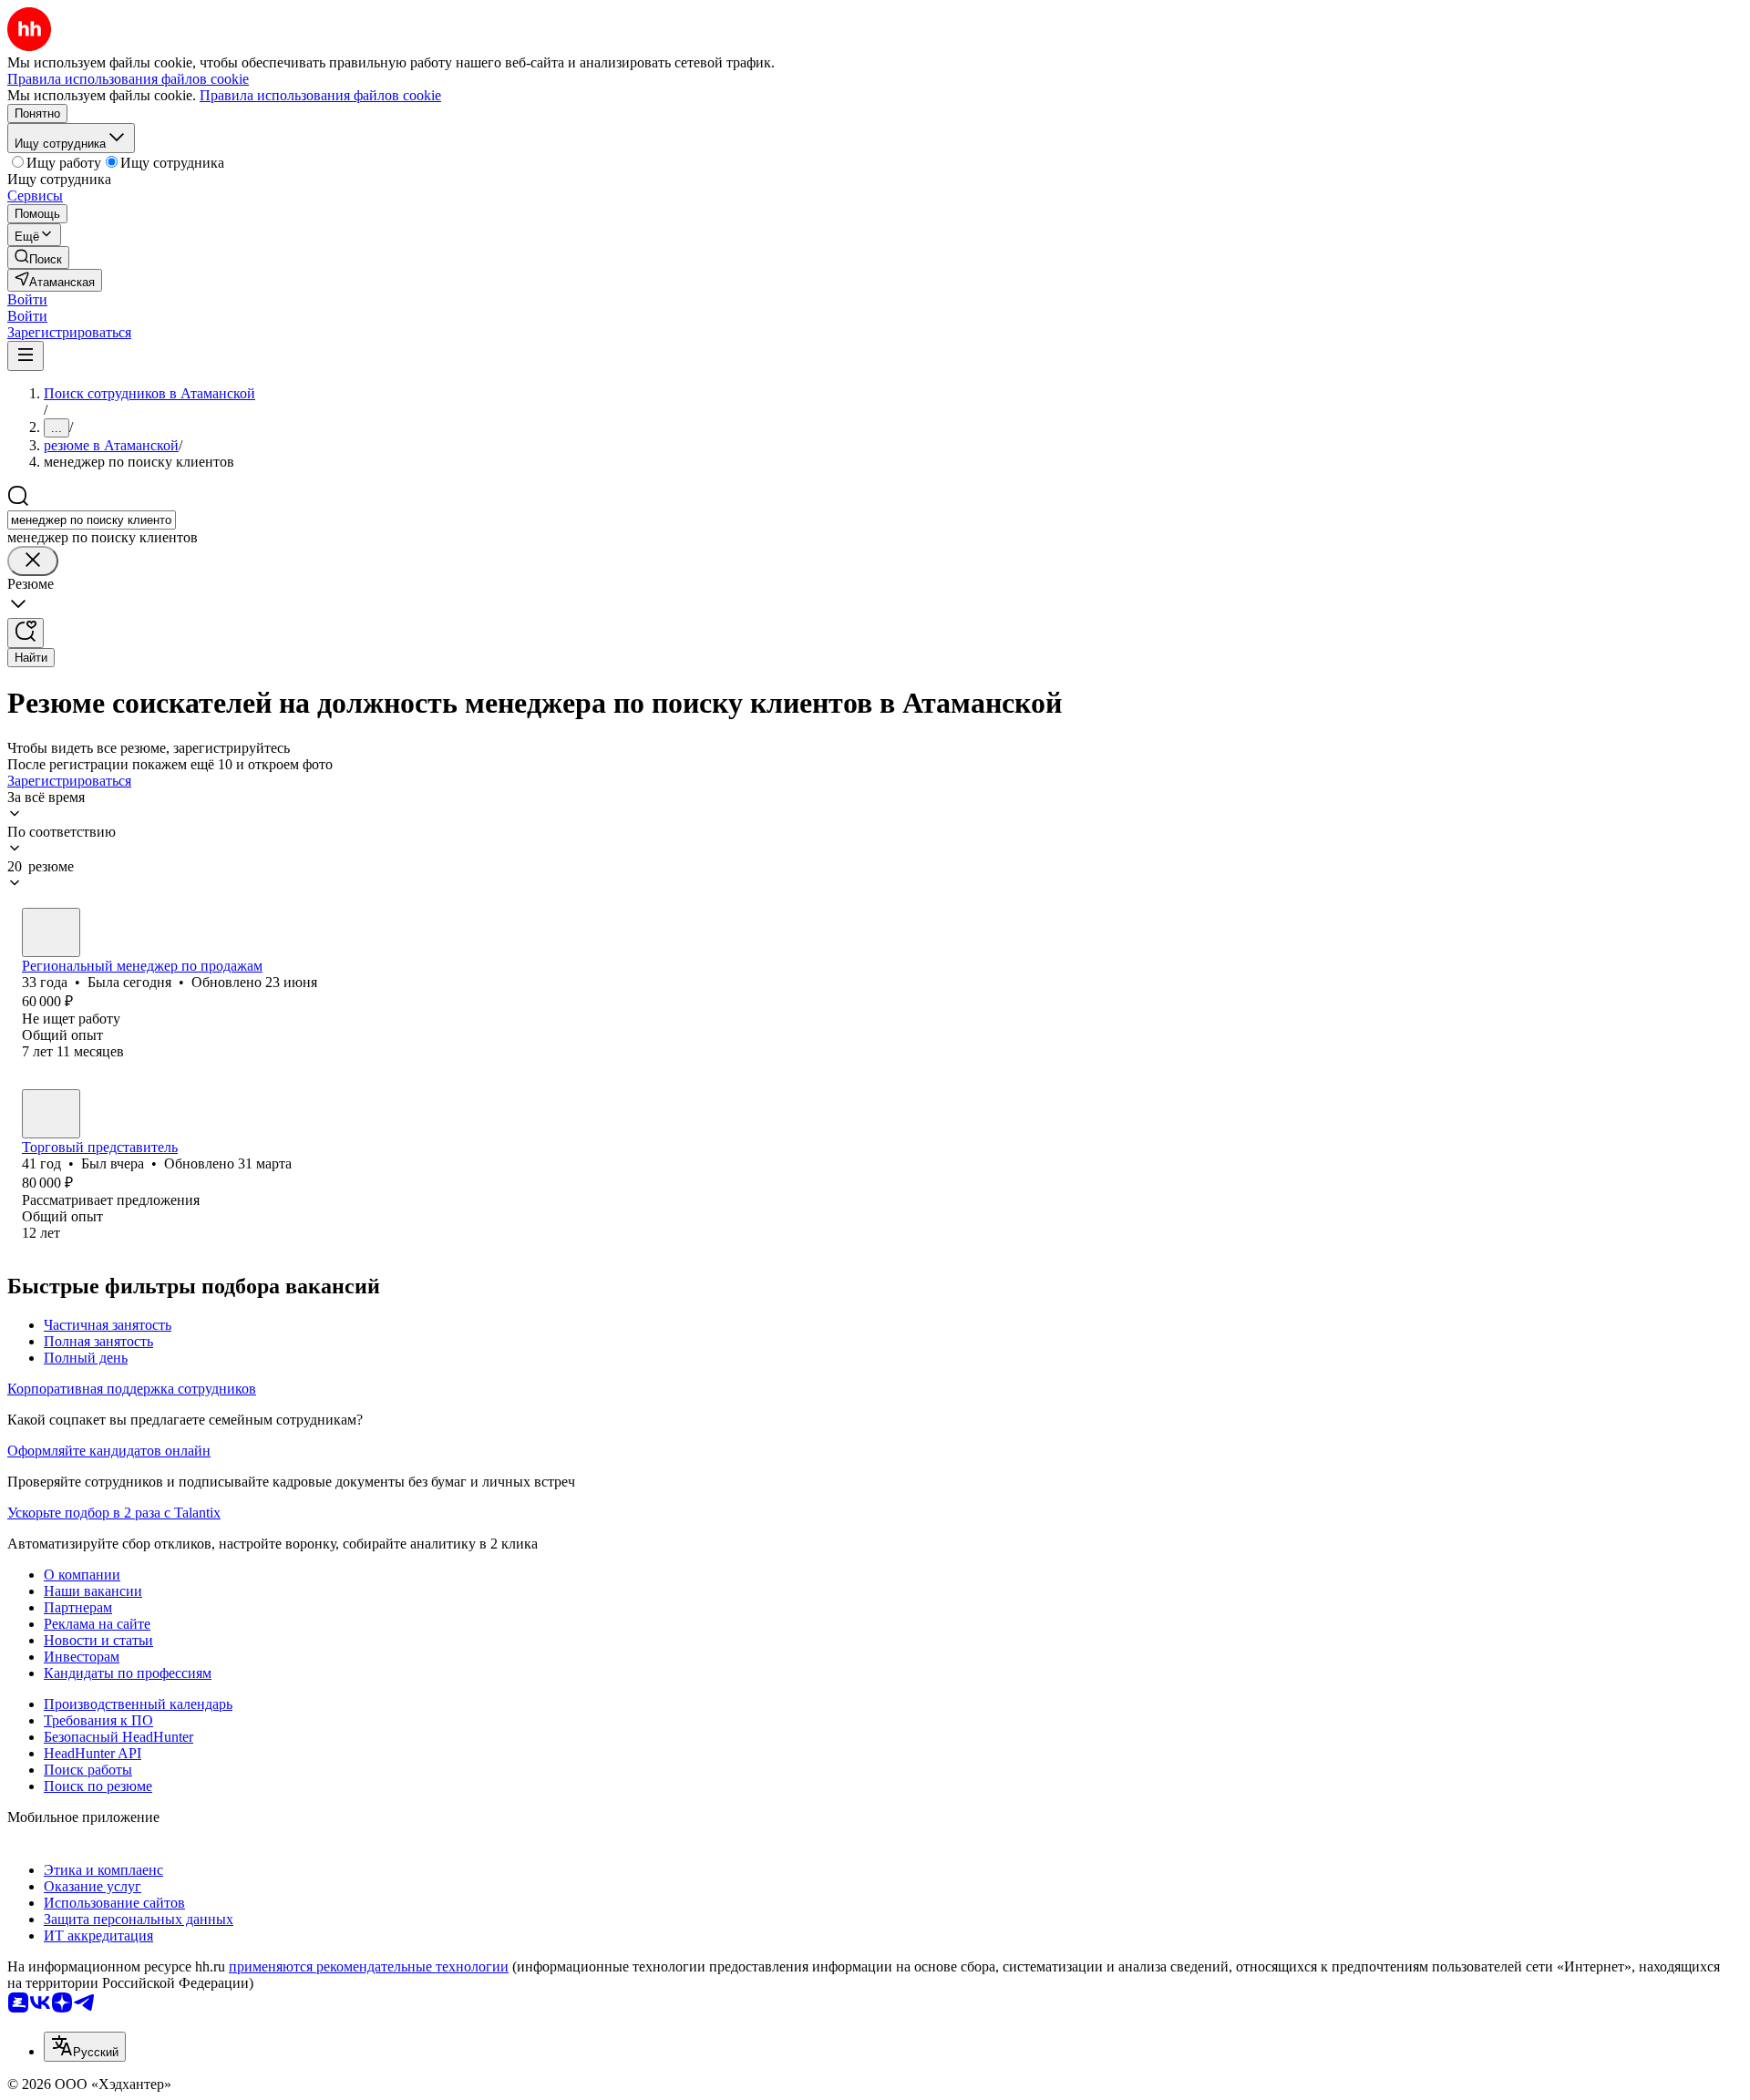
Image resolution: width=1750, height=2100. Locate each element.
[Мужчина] (51, 1114)
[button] (27, 299)
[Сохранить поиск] (26, 633)
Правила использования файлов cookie (320, 95)
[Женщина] (51, 932)
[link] (38, 257)
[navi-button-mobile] (26, 356)
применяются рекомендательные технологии (369, 1966)
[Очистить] (33, 561)
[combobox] (92, 520)
